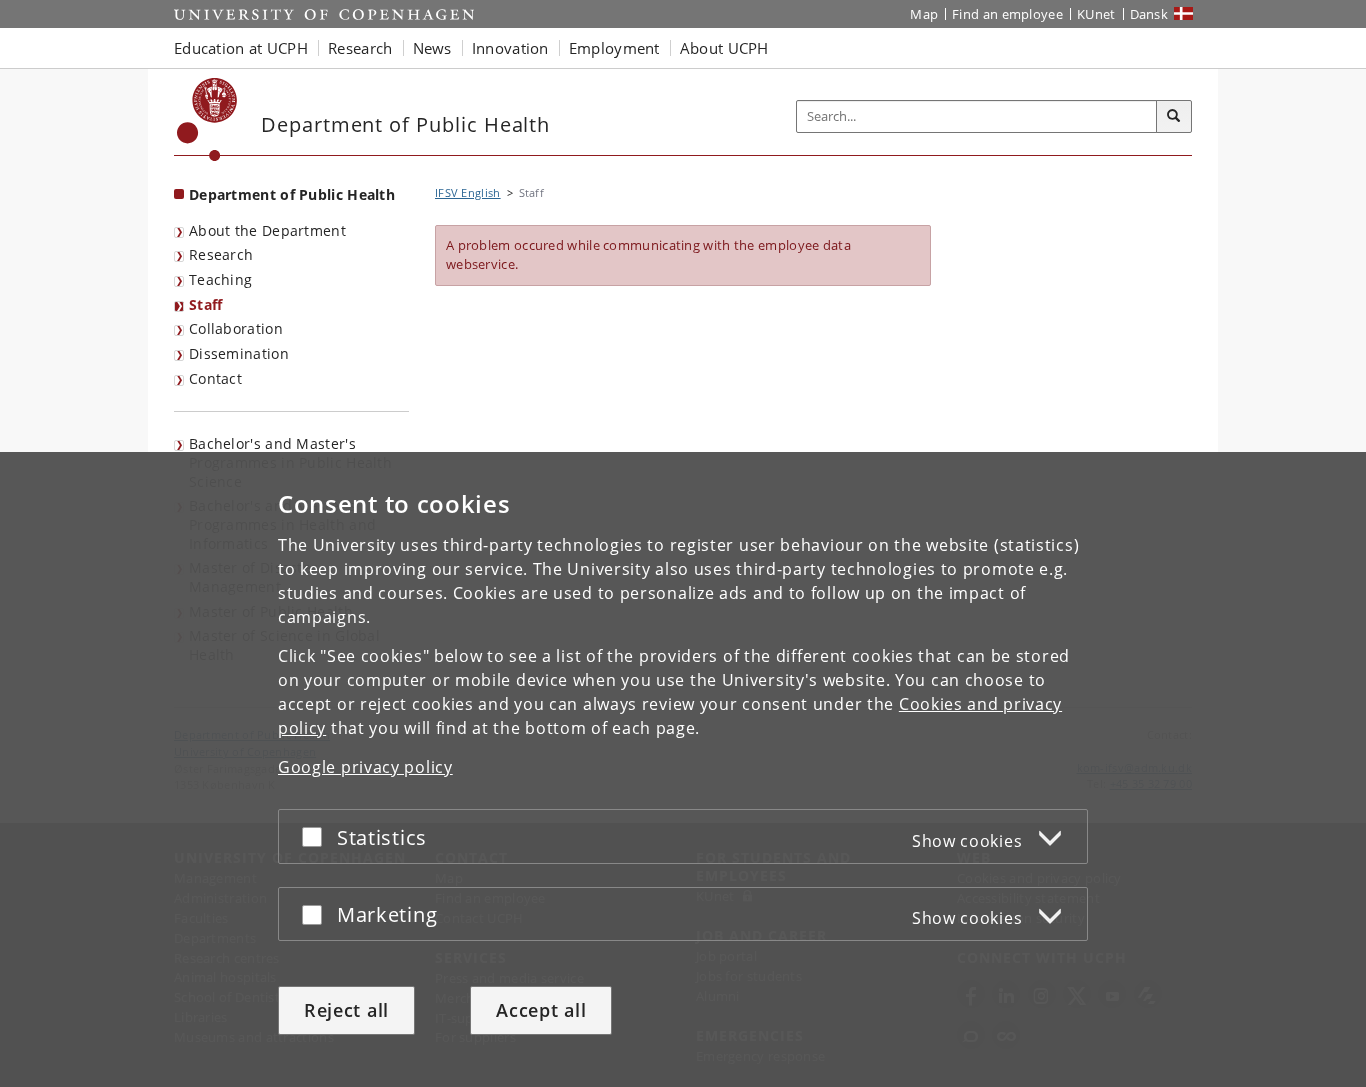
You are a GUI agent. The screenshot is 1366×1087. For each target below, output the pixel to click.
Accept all (541, 1010)
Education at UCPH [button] (241, 48)
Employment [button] (614, 48)
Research (221, 254)
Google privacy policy (365, 767)
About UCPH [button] (724, 48)
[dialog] (683, 769)
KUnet (1096, 14)
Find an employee (1007, 14)
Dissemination (239, 353)
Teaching (220, 279)
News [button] (432, 48)
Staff (206, 304)
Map (924, 14)
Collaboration (236, 328)
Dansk (1149, 14)
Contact (215, 378)
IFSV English (468, 192)
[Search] (1174, 117)
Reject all (346, 1010)
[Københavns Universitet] (207, 119)
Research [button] (360, 48)
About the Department (267, 230)
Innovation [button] (510, 48)
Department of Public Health (292, 194)
